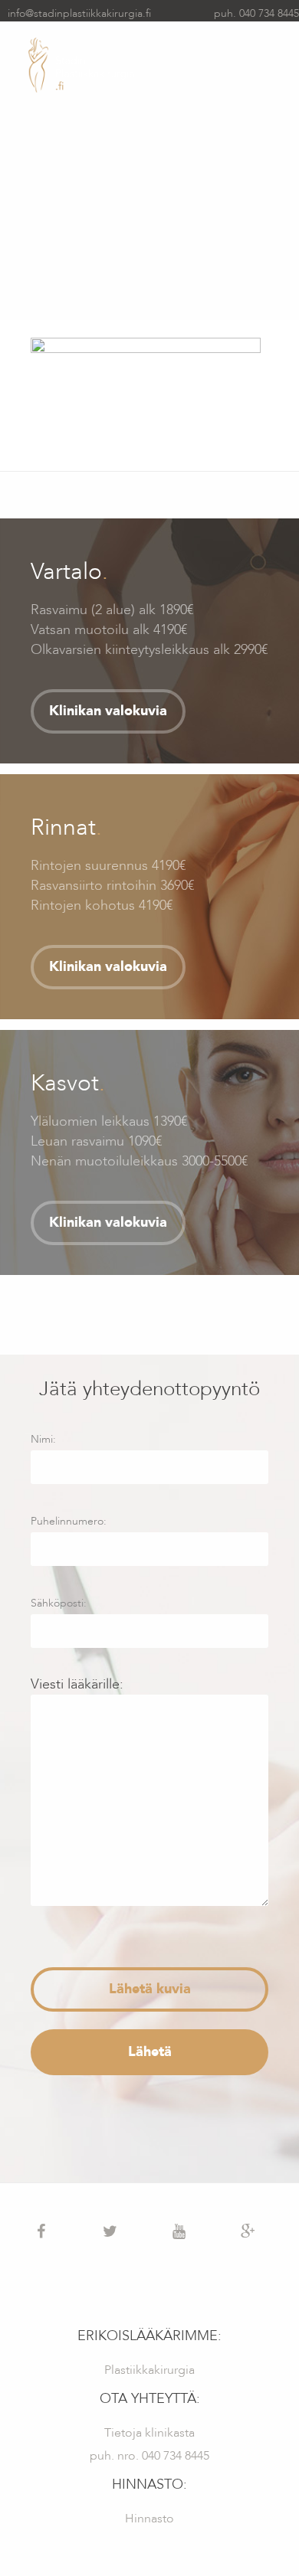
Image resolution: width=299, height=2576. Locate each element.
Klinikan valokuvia (108, 711)
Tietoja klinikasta (149, 2433)
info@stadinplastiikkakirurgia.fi (79, 13)
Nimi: (43, 1439)
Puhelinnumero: (69, 1521)
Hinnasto (149, 2519)
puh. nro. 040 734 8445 (149, 2456)
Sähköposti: (59, 1603)
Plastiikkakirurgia (149, 2370)
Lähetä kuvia (150, 1989)
